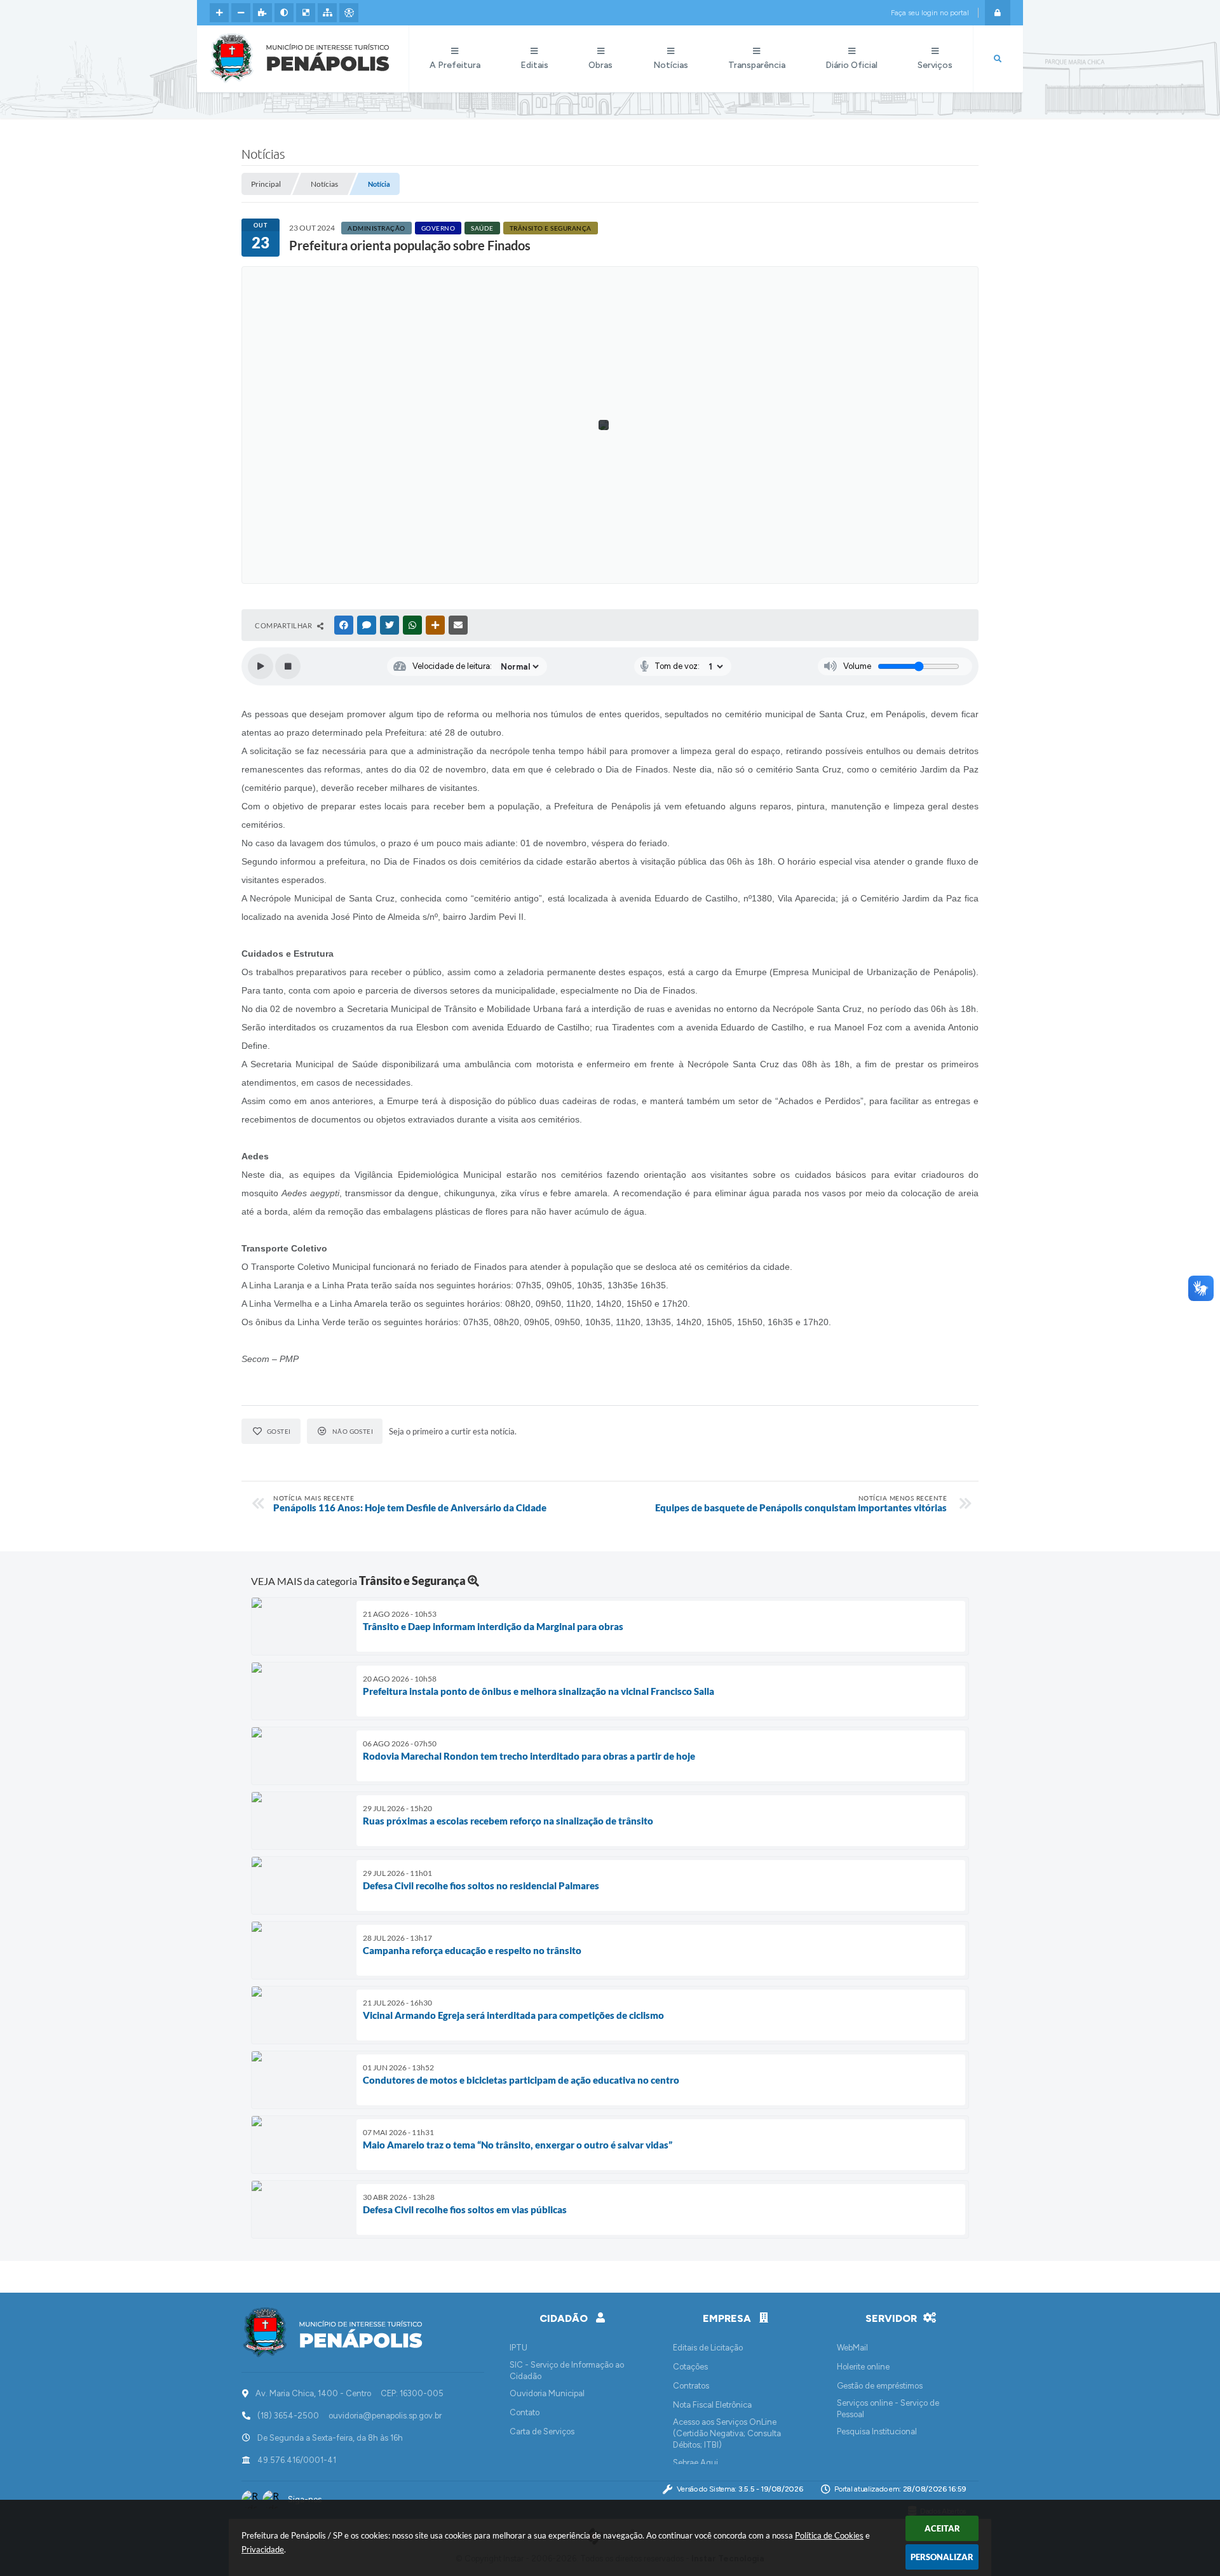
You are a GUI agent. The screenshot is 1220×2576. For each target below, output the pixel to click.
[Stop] (288, 666)
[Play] (261, 666)
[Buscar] (998, 59)
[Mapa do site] (327, 13)
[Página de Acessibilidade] (349, 13)
